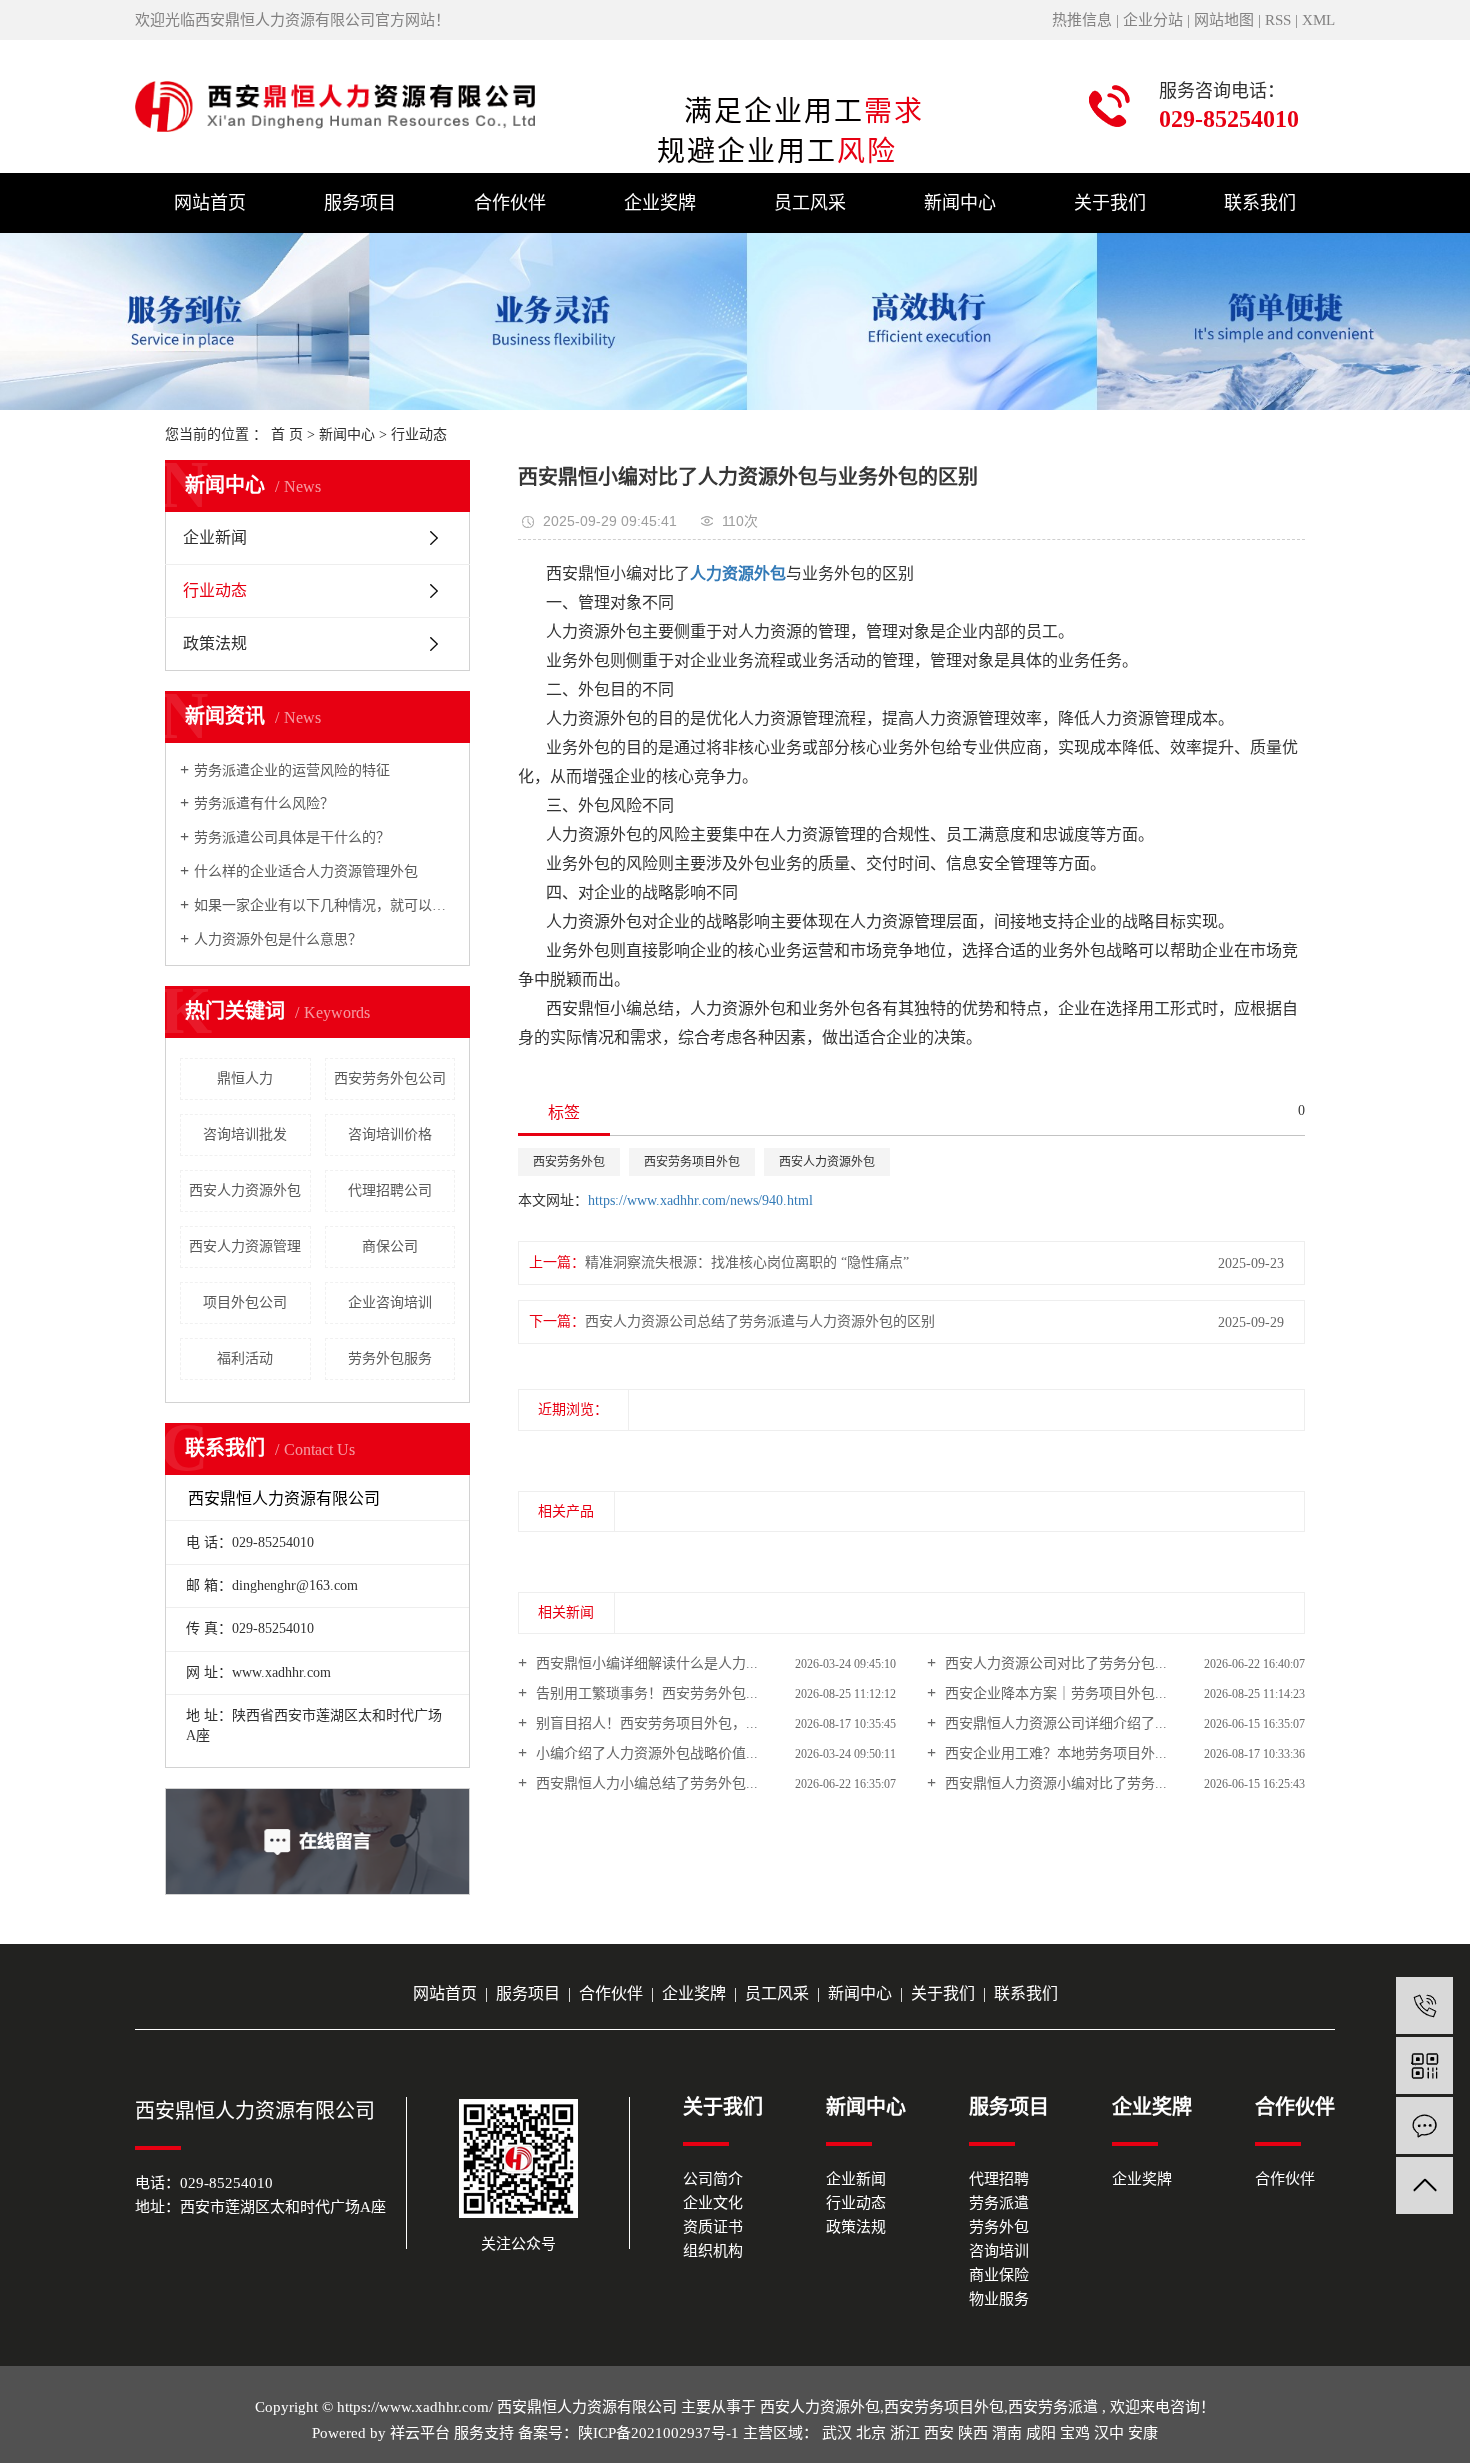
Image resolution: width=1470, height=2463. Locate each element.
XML (1318, 20)
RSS (1278, 20)
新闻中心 (960, 203)
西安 (939, 2433)
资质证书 (713, 2227)
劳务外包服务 (390, 1358)
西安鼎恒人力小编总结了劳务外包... (645, 1783)
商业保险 (999, 2275)
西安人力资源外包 (245, 1190)
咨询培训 (999, 2251)
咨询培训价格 (390, 1134)
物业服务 (999, 2299)
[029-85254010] (1424, 2005)
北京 (871, 2433)
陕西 (973, 2433)
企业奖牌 (660, 203)
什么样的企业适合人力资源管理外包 (306, 871)
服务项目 (360, 203)
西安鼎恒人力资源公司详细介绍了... (1054, 1723)
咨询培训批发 (245, 1134)
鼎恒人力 (245, 1078)
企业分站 (1153, 20)
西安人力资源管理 (245, 1246)
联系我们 (1260, 203)
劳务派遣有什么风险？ (264, 803)
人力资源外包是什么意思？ (278, 939)
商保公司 (390, 1246)
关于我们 (1110, 203)
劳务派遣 (999, 2203)
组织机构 (713, 2251)
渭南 (1007, 2433)
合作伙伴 (510, 203)
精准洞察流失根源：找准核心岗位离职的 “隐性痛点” (747, 1262)
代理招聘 (999, 2179)
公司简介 (713, 2179)
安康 (1143, 2433)
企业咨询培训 (390, 1302)
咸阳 (1041, 2433)
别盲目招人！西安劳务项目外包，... (645, 1723)
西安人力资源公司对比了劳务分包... (1054, 1663)
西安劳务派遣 (1053, 2407)
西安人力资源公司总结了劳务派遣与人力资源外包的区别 (760, 1321)
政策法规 (215, 643)
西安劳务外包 (569, 1162)
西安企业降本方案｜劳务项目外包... (1054, 1693)
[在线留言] (1424, 2125)
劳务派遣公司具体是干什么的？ (292, 837)
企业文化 (713, 2203)
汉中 (1109, 2433)
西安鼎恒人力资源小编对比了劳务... (1054, 1783)
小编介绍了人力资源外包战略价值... (645, 1753)
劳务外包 (999, 2227)
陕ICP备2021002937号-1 (658, 2433)
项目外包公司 (245, 1302)
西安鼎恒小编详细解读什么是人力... (645, 1663)
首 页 (287, 434)
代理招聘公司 (390, 1190)
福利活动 (245, 1358)
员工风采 (810, 203)
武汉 (837, 2433)
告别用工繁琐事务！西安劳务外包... (645, 1693)
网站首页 (210, 203)
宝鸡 (1075, 2433)
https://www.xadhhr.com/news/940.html (700, 1200)
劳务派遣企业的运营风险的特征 (292, 770)
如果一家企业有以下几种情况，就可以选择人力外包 (324, 905)
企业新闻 (215, 537)
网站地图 (1224, 20)
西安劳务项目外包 (692, 1162)
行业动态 (419, 434)
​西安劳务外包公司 (390, 1078)
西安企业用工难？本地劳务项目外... (1054, 1753)
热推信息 (1082, 20)
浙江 (905, 2433)
